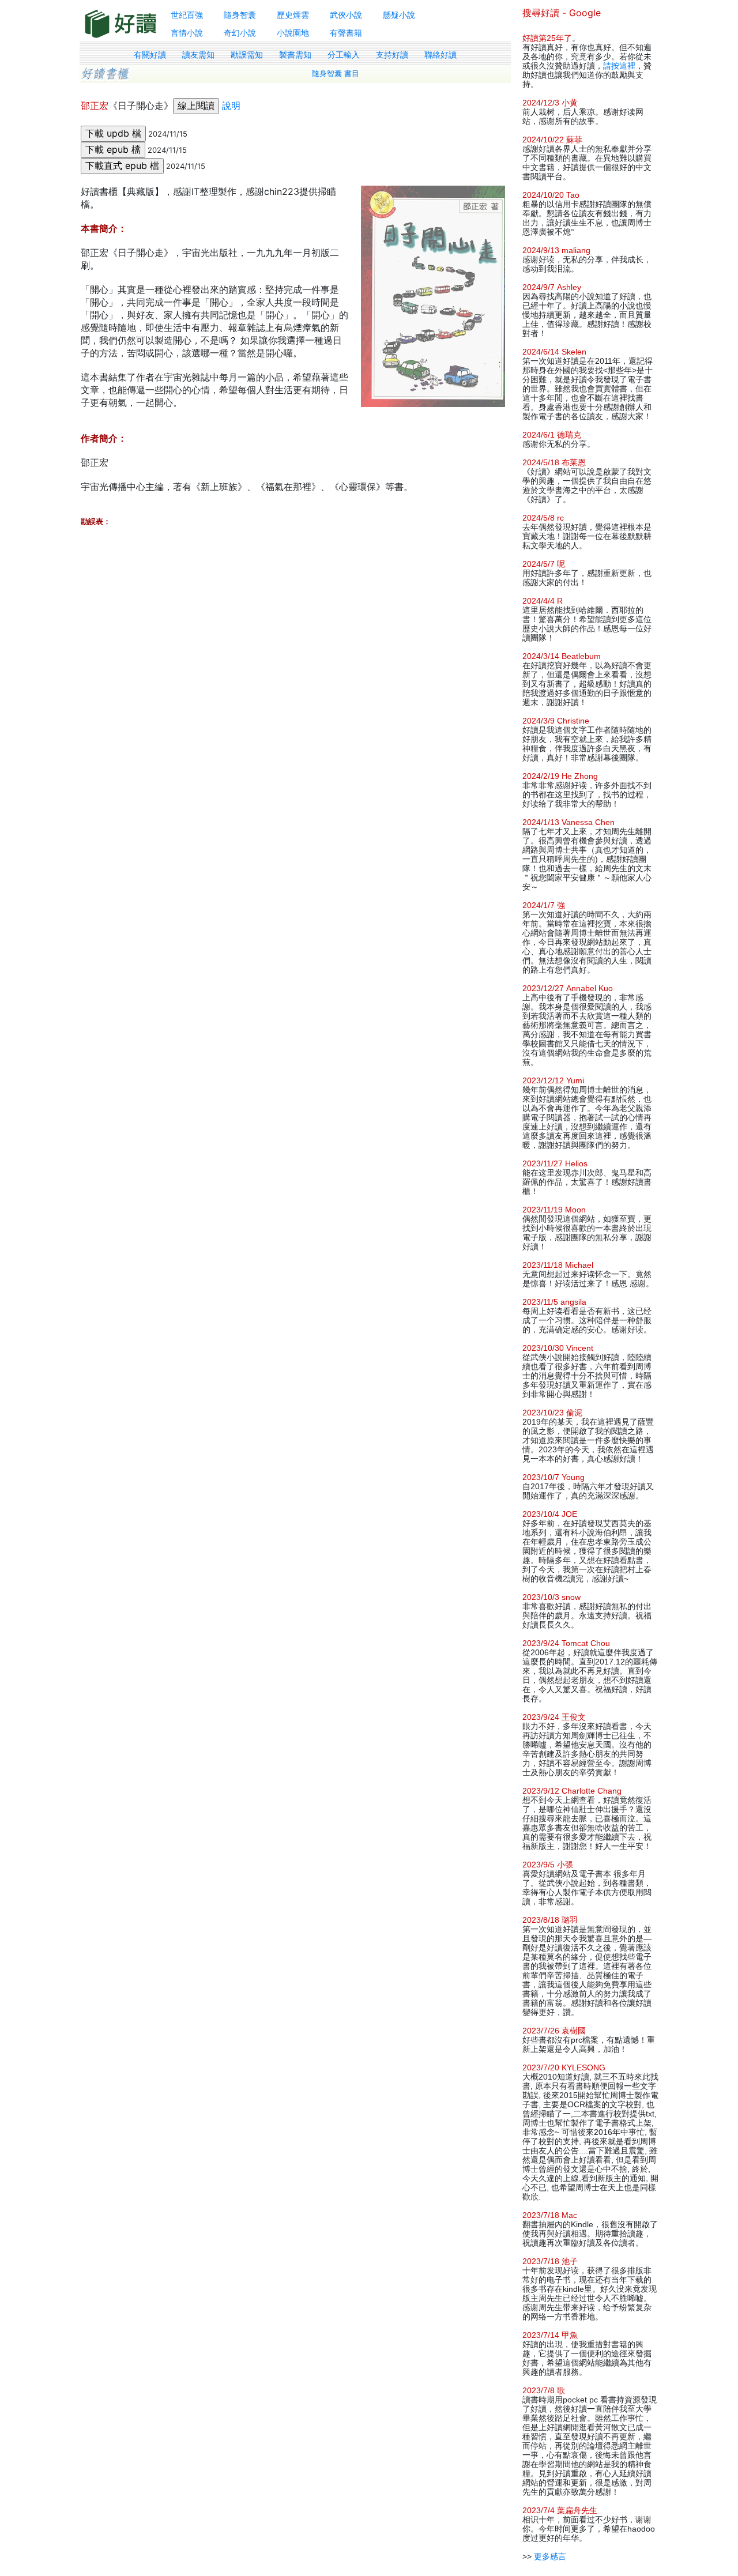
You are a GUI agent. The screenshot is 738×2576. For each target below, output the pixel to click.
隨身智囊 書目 (336, 74)
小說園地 (293, 33)
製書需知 (295, 55)
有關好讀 (150, 55)
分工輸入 (344, 55)
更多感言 (550, 2556)
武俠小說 (346, 15)
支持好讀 (392, 55)
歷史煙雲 (293, 15)
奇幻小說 (240, 33)
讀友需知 (198, 55)
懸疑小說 (399, 15)
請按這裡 (619, 66)
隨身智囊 (240, 15)
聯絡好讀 (440, 55)
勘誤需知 (247, 55)
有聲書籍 (346, 33)
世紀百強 (187, 15)
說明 (231, 106)
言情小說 (187, 33)
